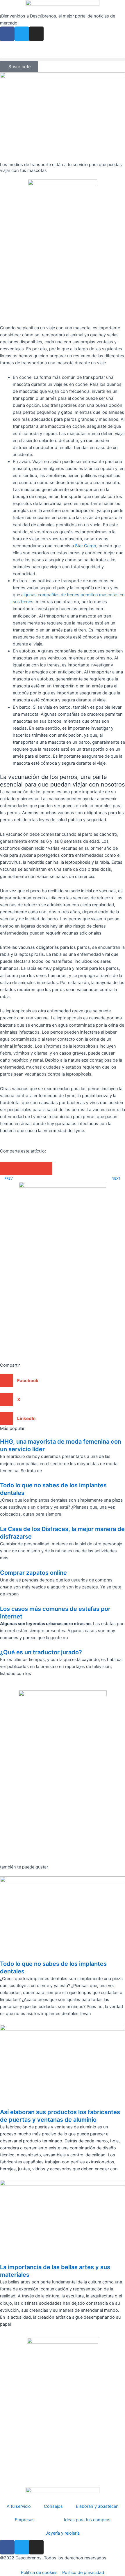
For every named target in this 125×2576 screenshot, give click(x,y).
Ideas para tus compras (87, 2520)
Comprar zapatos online (33, 1573)
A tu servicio (19, 2506)
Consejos (53, 2506)
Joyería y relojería (63, 2533)
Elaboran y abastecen (97, 2506)
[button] (63, 59)
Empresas (25, 2520)
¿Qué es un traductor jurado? (41, 1652)
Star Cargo (86, 546)
